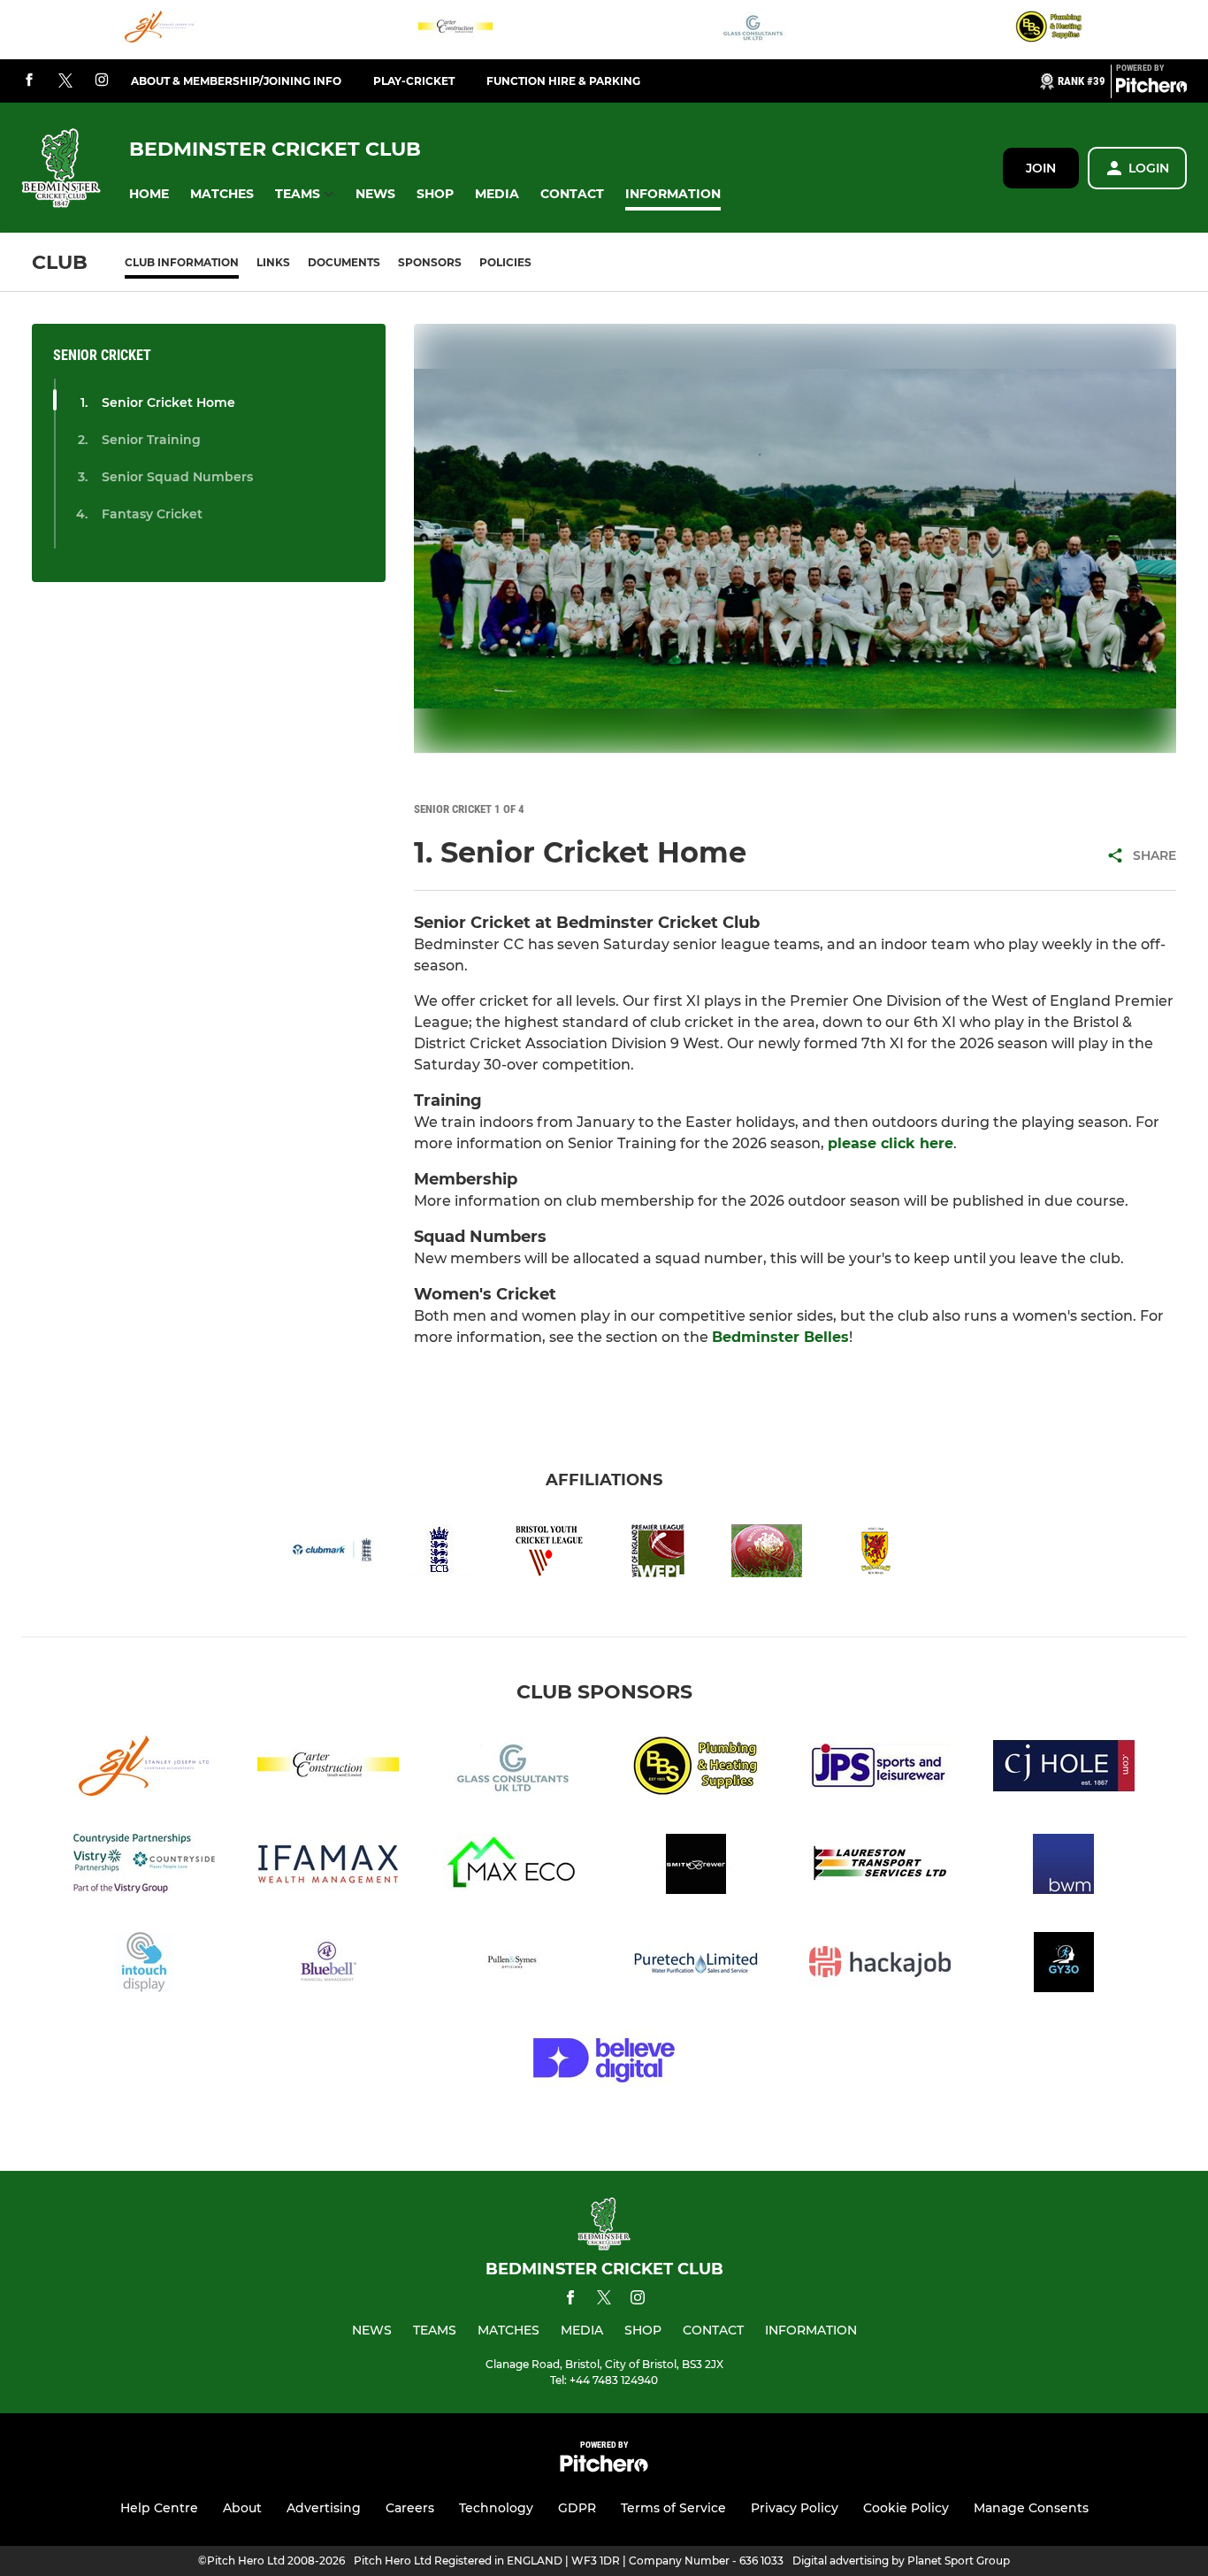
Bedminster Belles (780, 1337)
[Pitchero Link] (1151, 88)
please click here (891, 1143)
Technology (496, 2508)
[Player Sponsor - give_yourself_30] (1064, 1965)
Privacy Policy (795, 2508)
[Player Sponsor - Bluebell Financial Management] (328, 1965)
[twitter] (65, 81)
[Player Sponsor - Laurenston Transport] (880, 1867)
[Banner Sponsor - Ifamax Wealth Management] (328, 1867)
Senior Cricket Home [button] (168, 402)
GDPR (577, 2508)
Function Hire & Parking (563, 81)
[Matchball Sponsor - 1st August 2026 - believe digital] (604, 2063)
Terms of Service (673, 2508)
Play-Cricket (414, 81)
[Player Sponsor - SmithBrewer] (696, 1867)
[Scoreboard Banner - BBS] (1049, 30)
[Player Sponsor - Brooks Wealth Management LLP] (1064, 1867)
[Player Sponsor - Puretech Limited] (696, 1965)
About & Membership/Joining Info (236, 81)
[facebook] (29, 81)
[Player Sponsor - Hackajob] (880, 1965)
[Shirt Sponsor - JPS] (880, 1769)
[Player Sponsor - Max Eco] (512, 1867)
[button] (149, 194)
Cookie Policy (906, 2508)
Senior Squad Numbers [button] (177, 477)
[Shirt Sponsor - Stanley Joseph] (159, 30)
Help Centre (159, 2508)
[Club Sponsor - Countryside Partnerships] (144, 1867)
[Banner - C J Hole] (1064, 1769)
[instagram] (102, 81)
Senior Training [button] (151, 440)
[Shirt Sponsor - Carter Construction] (455, 30)
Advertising (324, 2508)
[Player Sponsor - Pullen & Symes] (512, 1965)
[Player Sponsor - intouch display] (144, 1965)
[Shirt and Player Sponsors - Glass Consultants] (753, 30)
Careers (410, 2508)
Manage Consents (1031, 2508)
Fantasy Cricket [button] (152, 514)
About (242, 2508)
